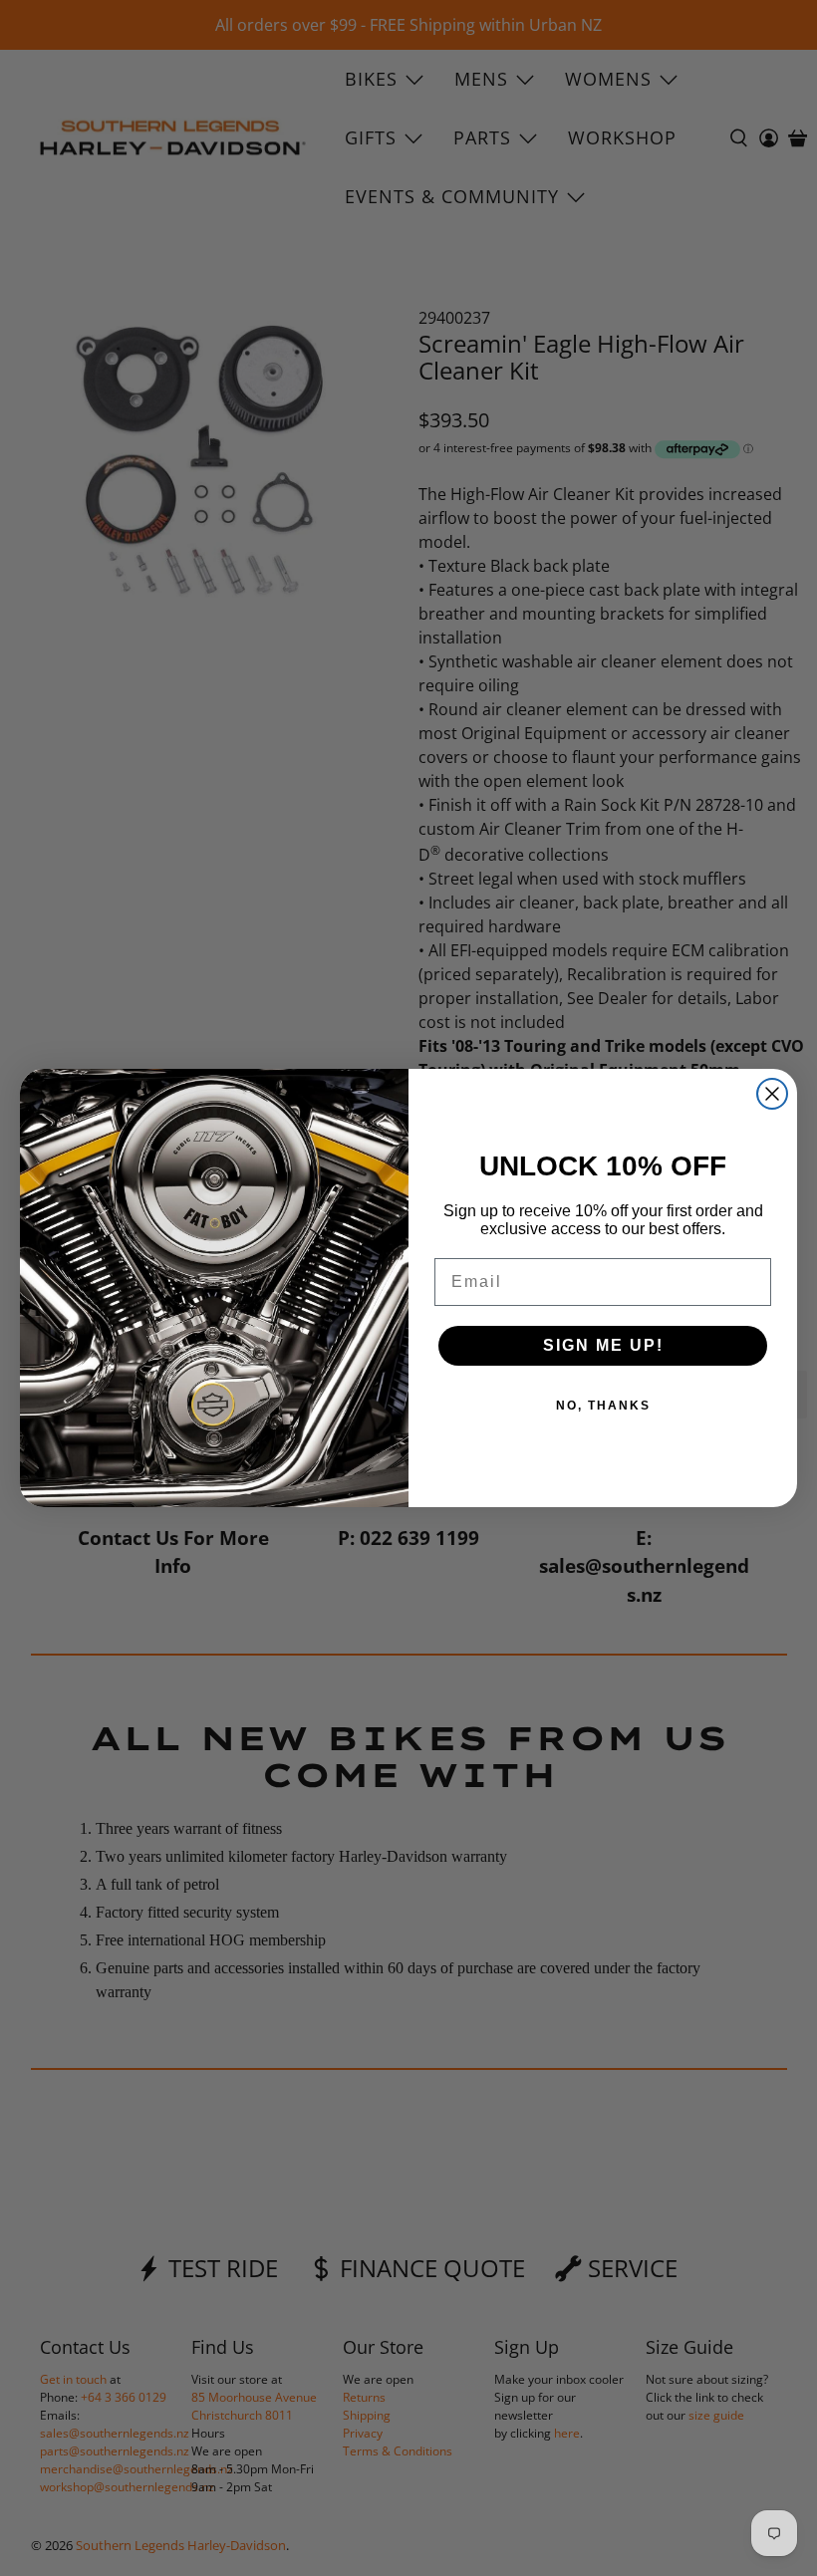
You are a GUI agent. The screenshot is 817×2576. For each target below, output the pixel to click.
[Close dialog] (772, 1094)
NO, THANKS (603, 1406)
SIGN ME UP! (603, 1345)
